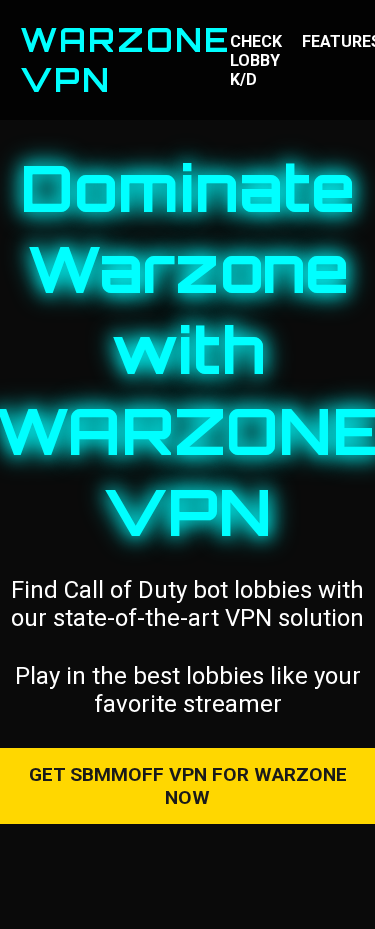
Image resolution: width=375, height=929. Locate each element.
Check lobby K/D (256, 60)
